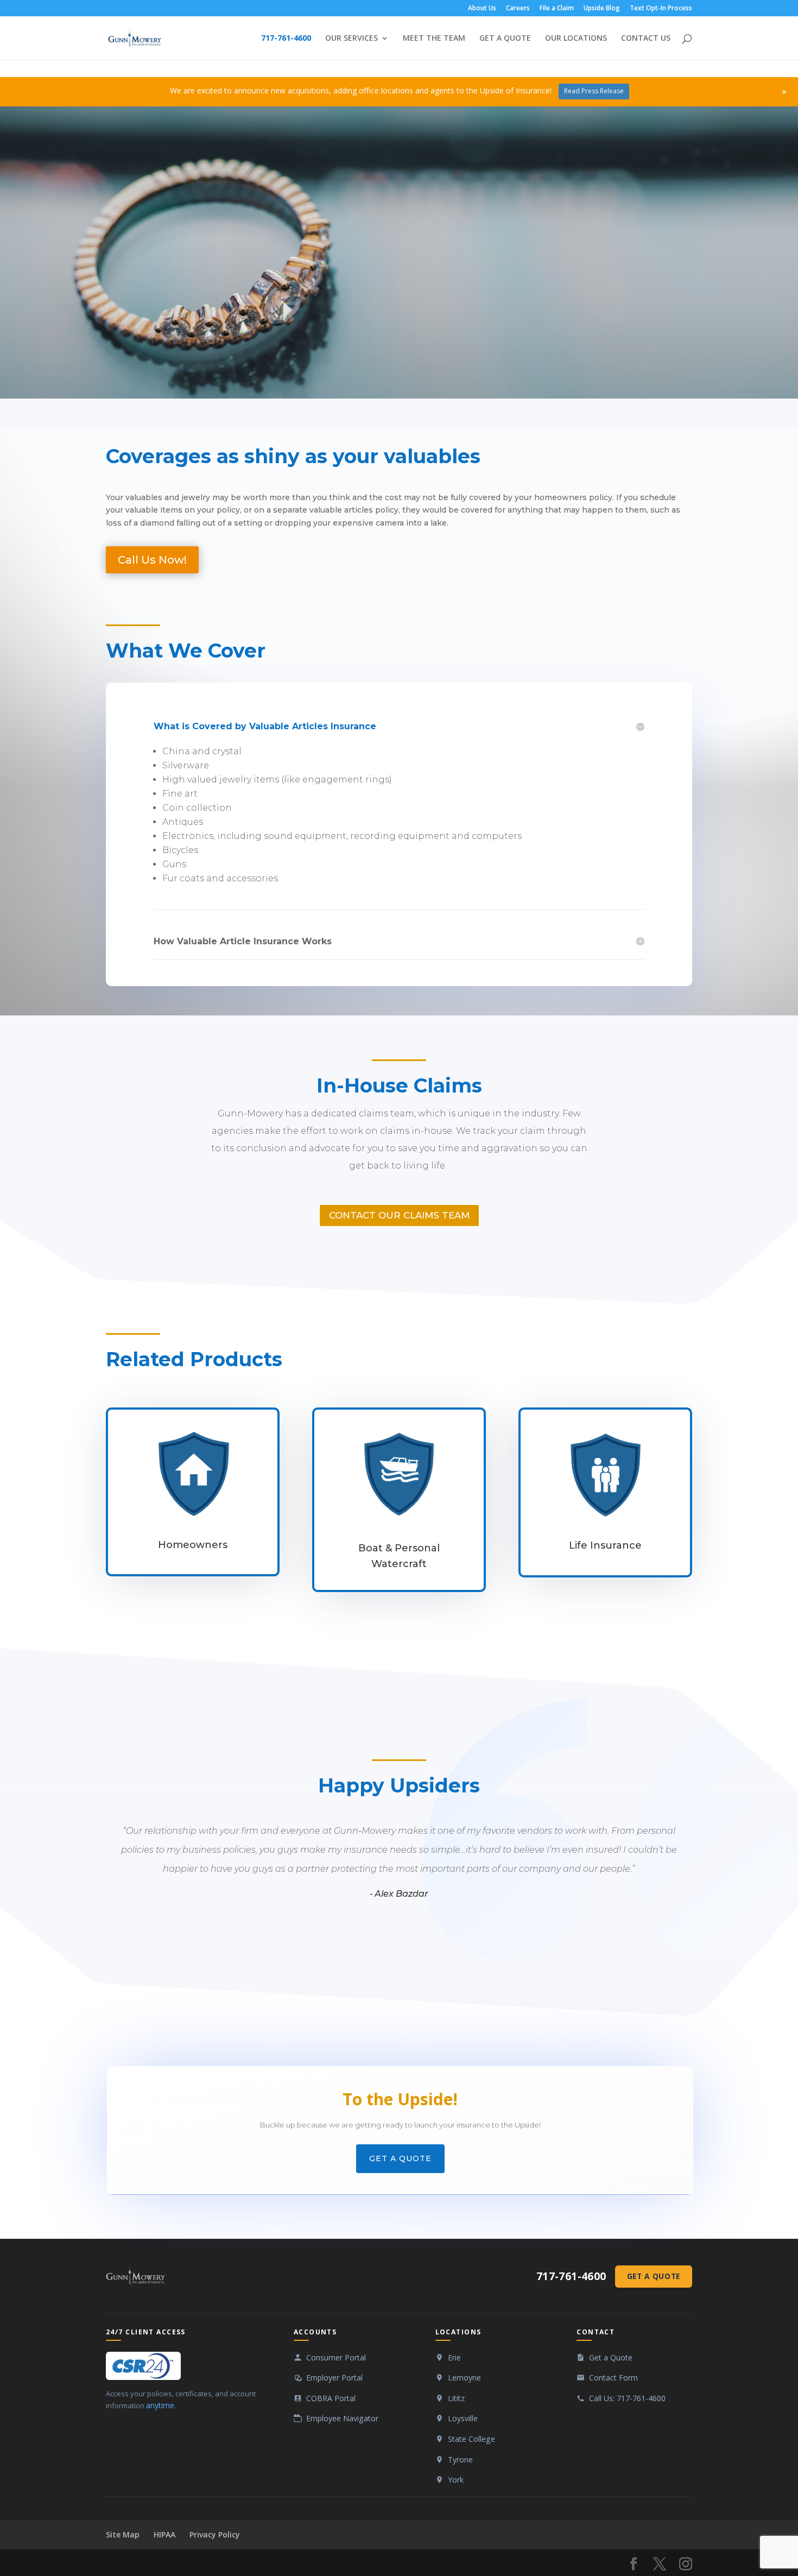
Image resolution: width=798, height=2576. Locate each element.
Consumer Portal (336, 2357)
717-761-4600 (286, 39)
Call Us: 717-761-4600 (627, 2398)
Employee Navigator (342, 2418)
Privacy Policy (215, 2534)
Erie (454, 2357)
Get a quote (400, 2158)
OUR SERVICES (351, 39)
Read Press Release (594, 91)
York (456, 2480)
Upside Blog (602, 9)
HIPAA (164, 2534)
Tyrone (460, 2460)
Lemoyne (464, 2378)
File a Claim (557, 9)
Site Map (123, 2534)
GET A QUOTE (505, 39)
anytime (160, 2405)
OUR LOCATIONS (576, 39)
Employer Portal (334, 2378)
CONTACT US (646, 39)
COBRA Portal (331, 2398)
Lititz (456, 2398)
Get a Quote (654, 2276)
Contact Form (613, 2378)
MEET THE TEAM (434, 39)
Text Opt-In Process (661, 9)
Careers (518, 9)
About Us (482, 9)
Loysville (463, 2418)
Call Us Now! (152, 560)
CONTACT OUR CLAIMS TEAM (399, 1215)
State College (471, 2439)
